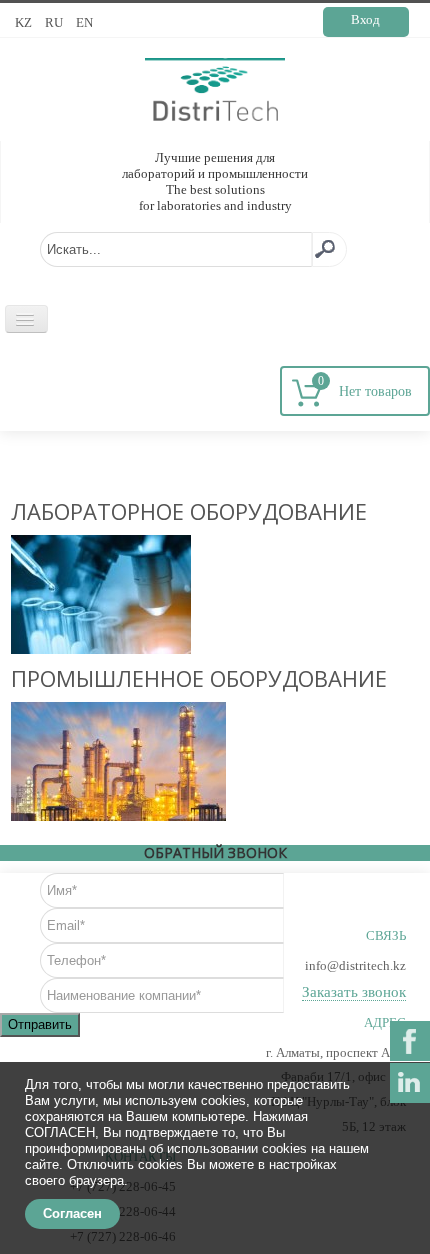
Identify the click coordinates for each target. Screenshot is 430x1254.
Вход (365, 19)
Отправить (40, 1024)
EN (84, 22)
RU (55, 22)
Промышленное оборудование (199, 678)
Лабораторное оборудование (189, 511)
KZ (25, 22)
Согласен (72, 1213)
